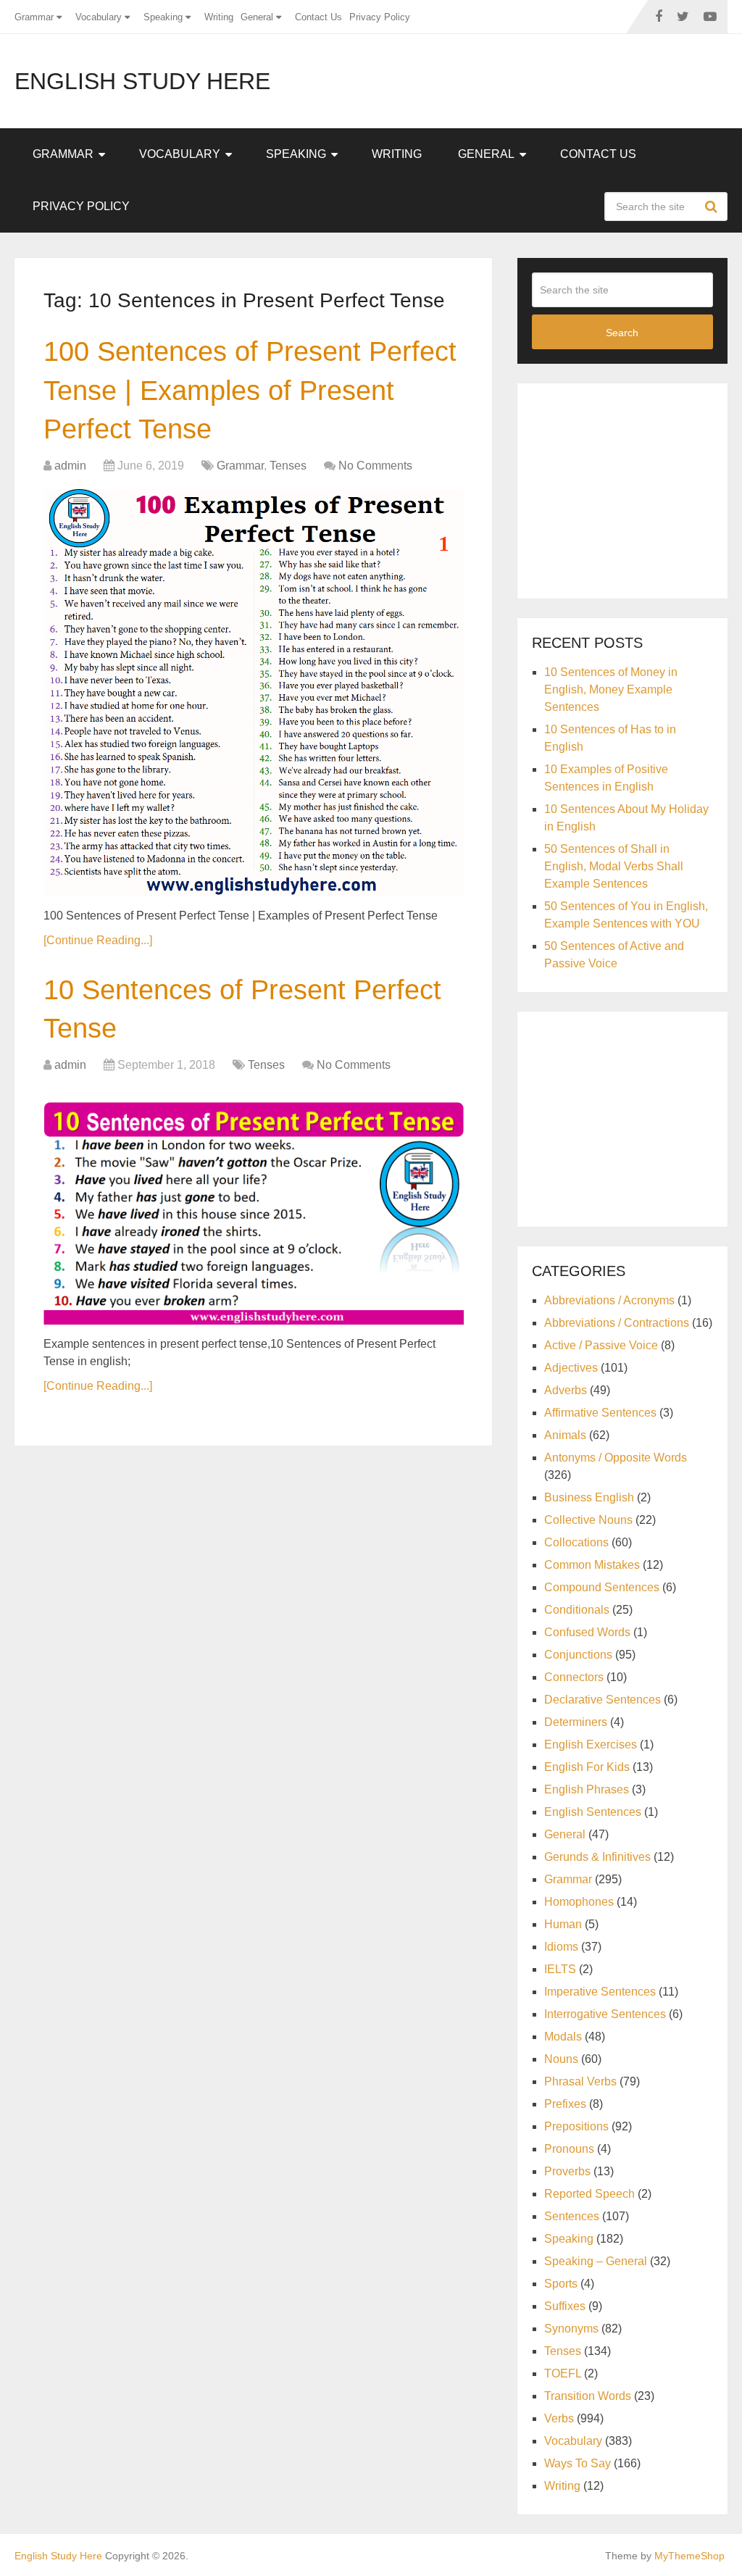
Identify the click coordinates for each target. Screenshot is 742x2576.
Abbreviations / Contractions (617, 1323)
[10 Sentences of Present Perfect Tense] (254, 1206)
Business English (589, 1497)
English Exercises (591, 1745)
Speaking (163, 17)
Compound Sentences (602, 1587)
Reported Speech (589, 2194)
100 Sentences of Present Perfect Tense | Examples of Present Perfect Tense (250, 390)
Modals (563, 2037)
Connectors (574, 1677)
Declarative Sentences (603, 1700)
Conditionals (577, 1610)
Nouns (561, 2059)
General (257, 17)
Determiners (576, 1722)
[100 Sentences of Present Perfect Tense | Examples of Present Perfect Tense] (254, 693)
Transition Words (588, 2396)
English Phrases (587, 1789)
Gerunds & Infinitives (597, 1857)
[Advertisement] (637, 488)
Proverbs (567, 2171)
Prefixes (565, 2104)
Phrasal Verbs (580, 2081)
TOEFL (563, 2373)
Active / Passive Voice (601, 1345)
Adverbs (566, 1390)
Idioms (561, 1947)
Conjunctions (578, 1655)
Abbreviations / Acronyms (609, 1300)
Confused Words (587, 1632)
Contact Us (318, 17)
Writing (219, 17)
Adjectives (571, 1368)
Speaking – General (596, 2261)
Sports (561, 2284)
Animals (565, 1435)
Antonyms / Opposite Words (616, 1458)
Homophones (579, 1902)
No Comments (375, 466)
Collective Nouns (588, 1520)
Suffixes (565, 2306)
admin (70, 466)
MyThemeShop (689, 2556)
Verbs (559, 2418)
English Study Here (142, 81)
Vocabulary (99, 17)
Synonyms (571, 2329)
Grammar (34, 17)
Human (563, 1924)
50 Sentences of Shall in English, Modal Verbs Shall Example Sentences (614, 866)
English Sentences (593, 1812)
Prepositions (576, 2126)
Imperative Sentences (600, 1992)
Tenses (288, 466)
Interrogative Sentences (605, 2014)
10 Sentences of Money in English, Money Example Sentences (611, 689)
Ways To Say (578, 2463)
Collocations (576, 1542)
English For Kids (587, 1767)
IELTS (560, 1969)
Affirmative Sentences (600, 1413)
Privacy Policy (380, 17)
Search (713, 207)
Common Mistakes (592, 1565)
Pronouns (569, 2149)
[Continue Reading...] (98, 940)
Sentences (572, 2216)
